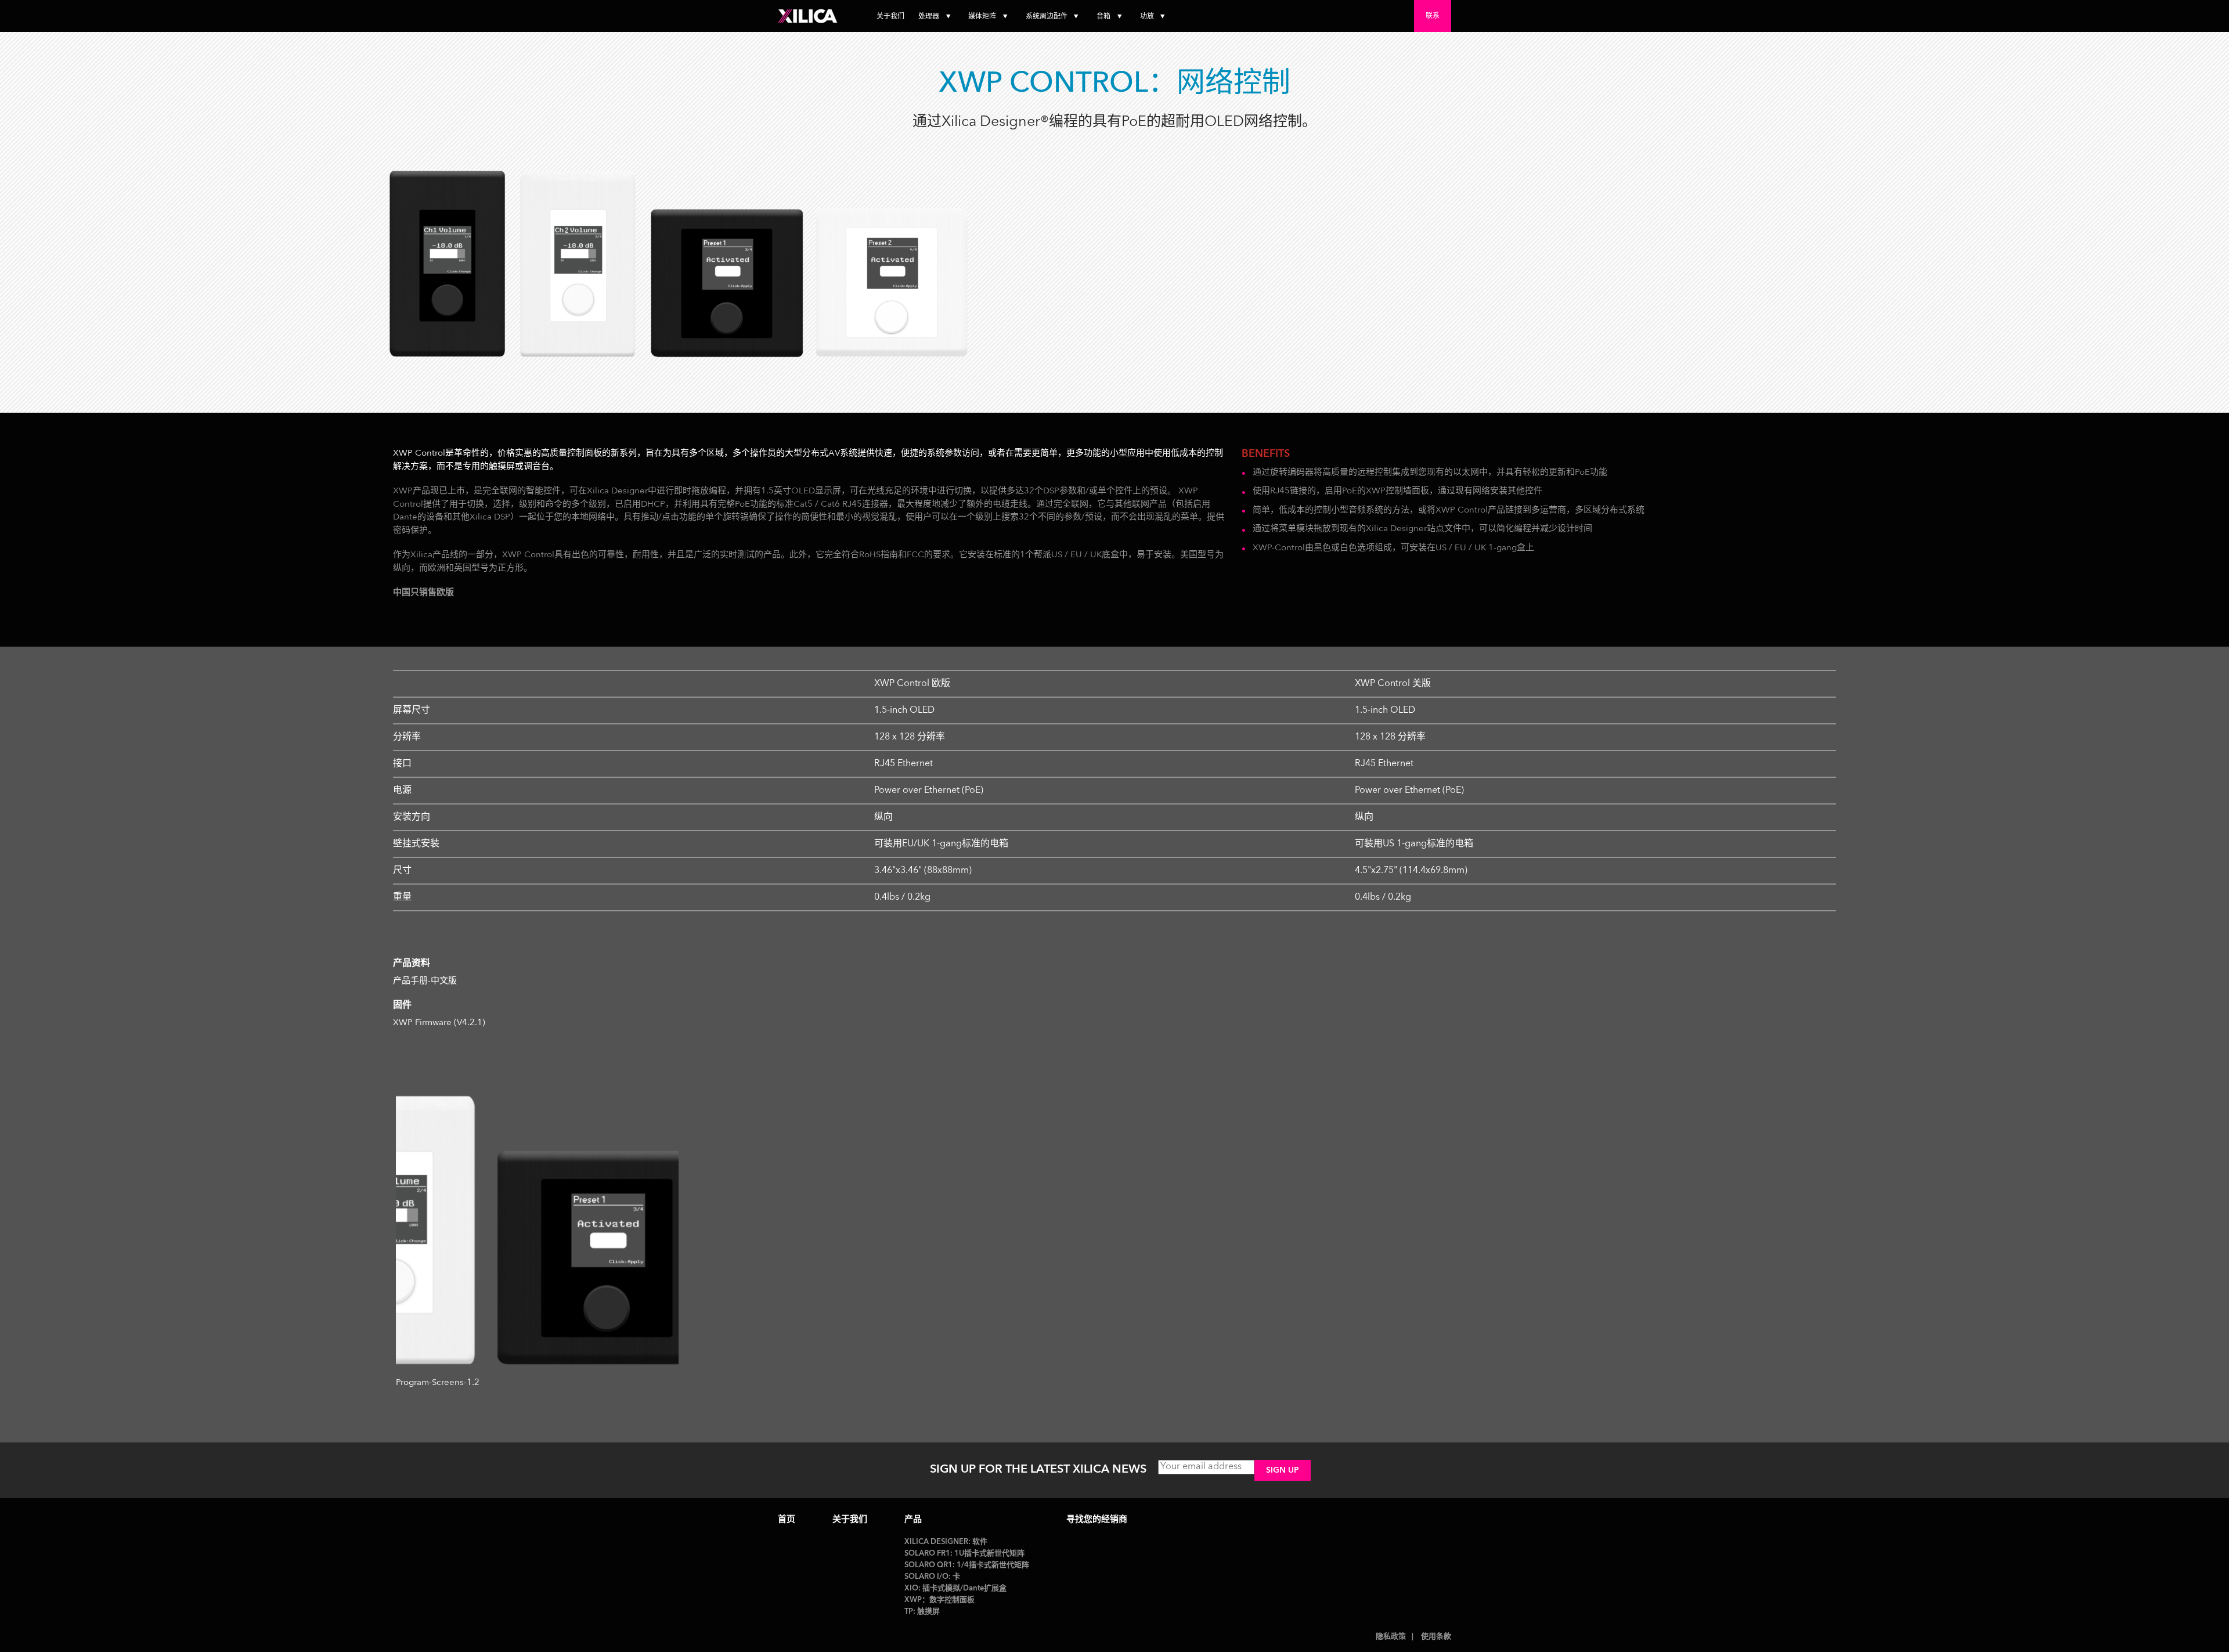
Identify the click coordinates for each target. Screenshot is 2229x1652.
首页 (787, 1520)
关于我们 (890, 17)
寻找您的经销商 (1097, 1520)
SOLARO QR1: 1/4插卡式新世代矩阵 (967, 1565)
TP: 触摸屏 (922, 1612)
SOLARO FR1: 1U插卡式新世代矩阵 (964, 1554)
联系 (1433, 16)
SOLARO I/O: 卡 (932, 1577)
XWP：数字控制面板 (939, 1600)
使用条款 (1436, 1637)
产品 (913, 1520)
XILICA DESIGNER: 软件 (946, 1542)
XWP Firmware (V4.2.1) (439, 1023)
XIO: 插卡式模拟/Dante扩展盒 (955, 1588)
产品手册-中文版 (425, 981)
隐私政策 (1391, 1637)
